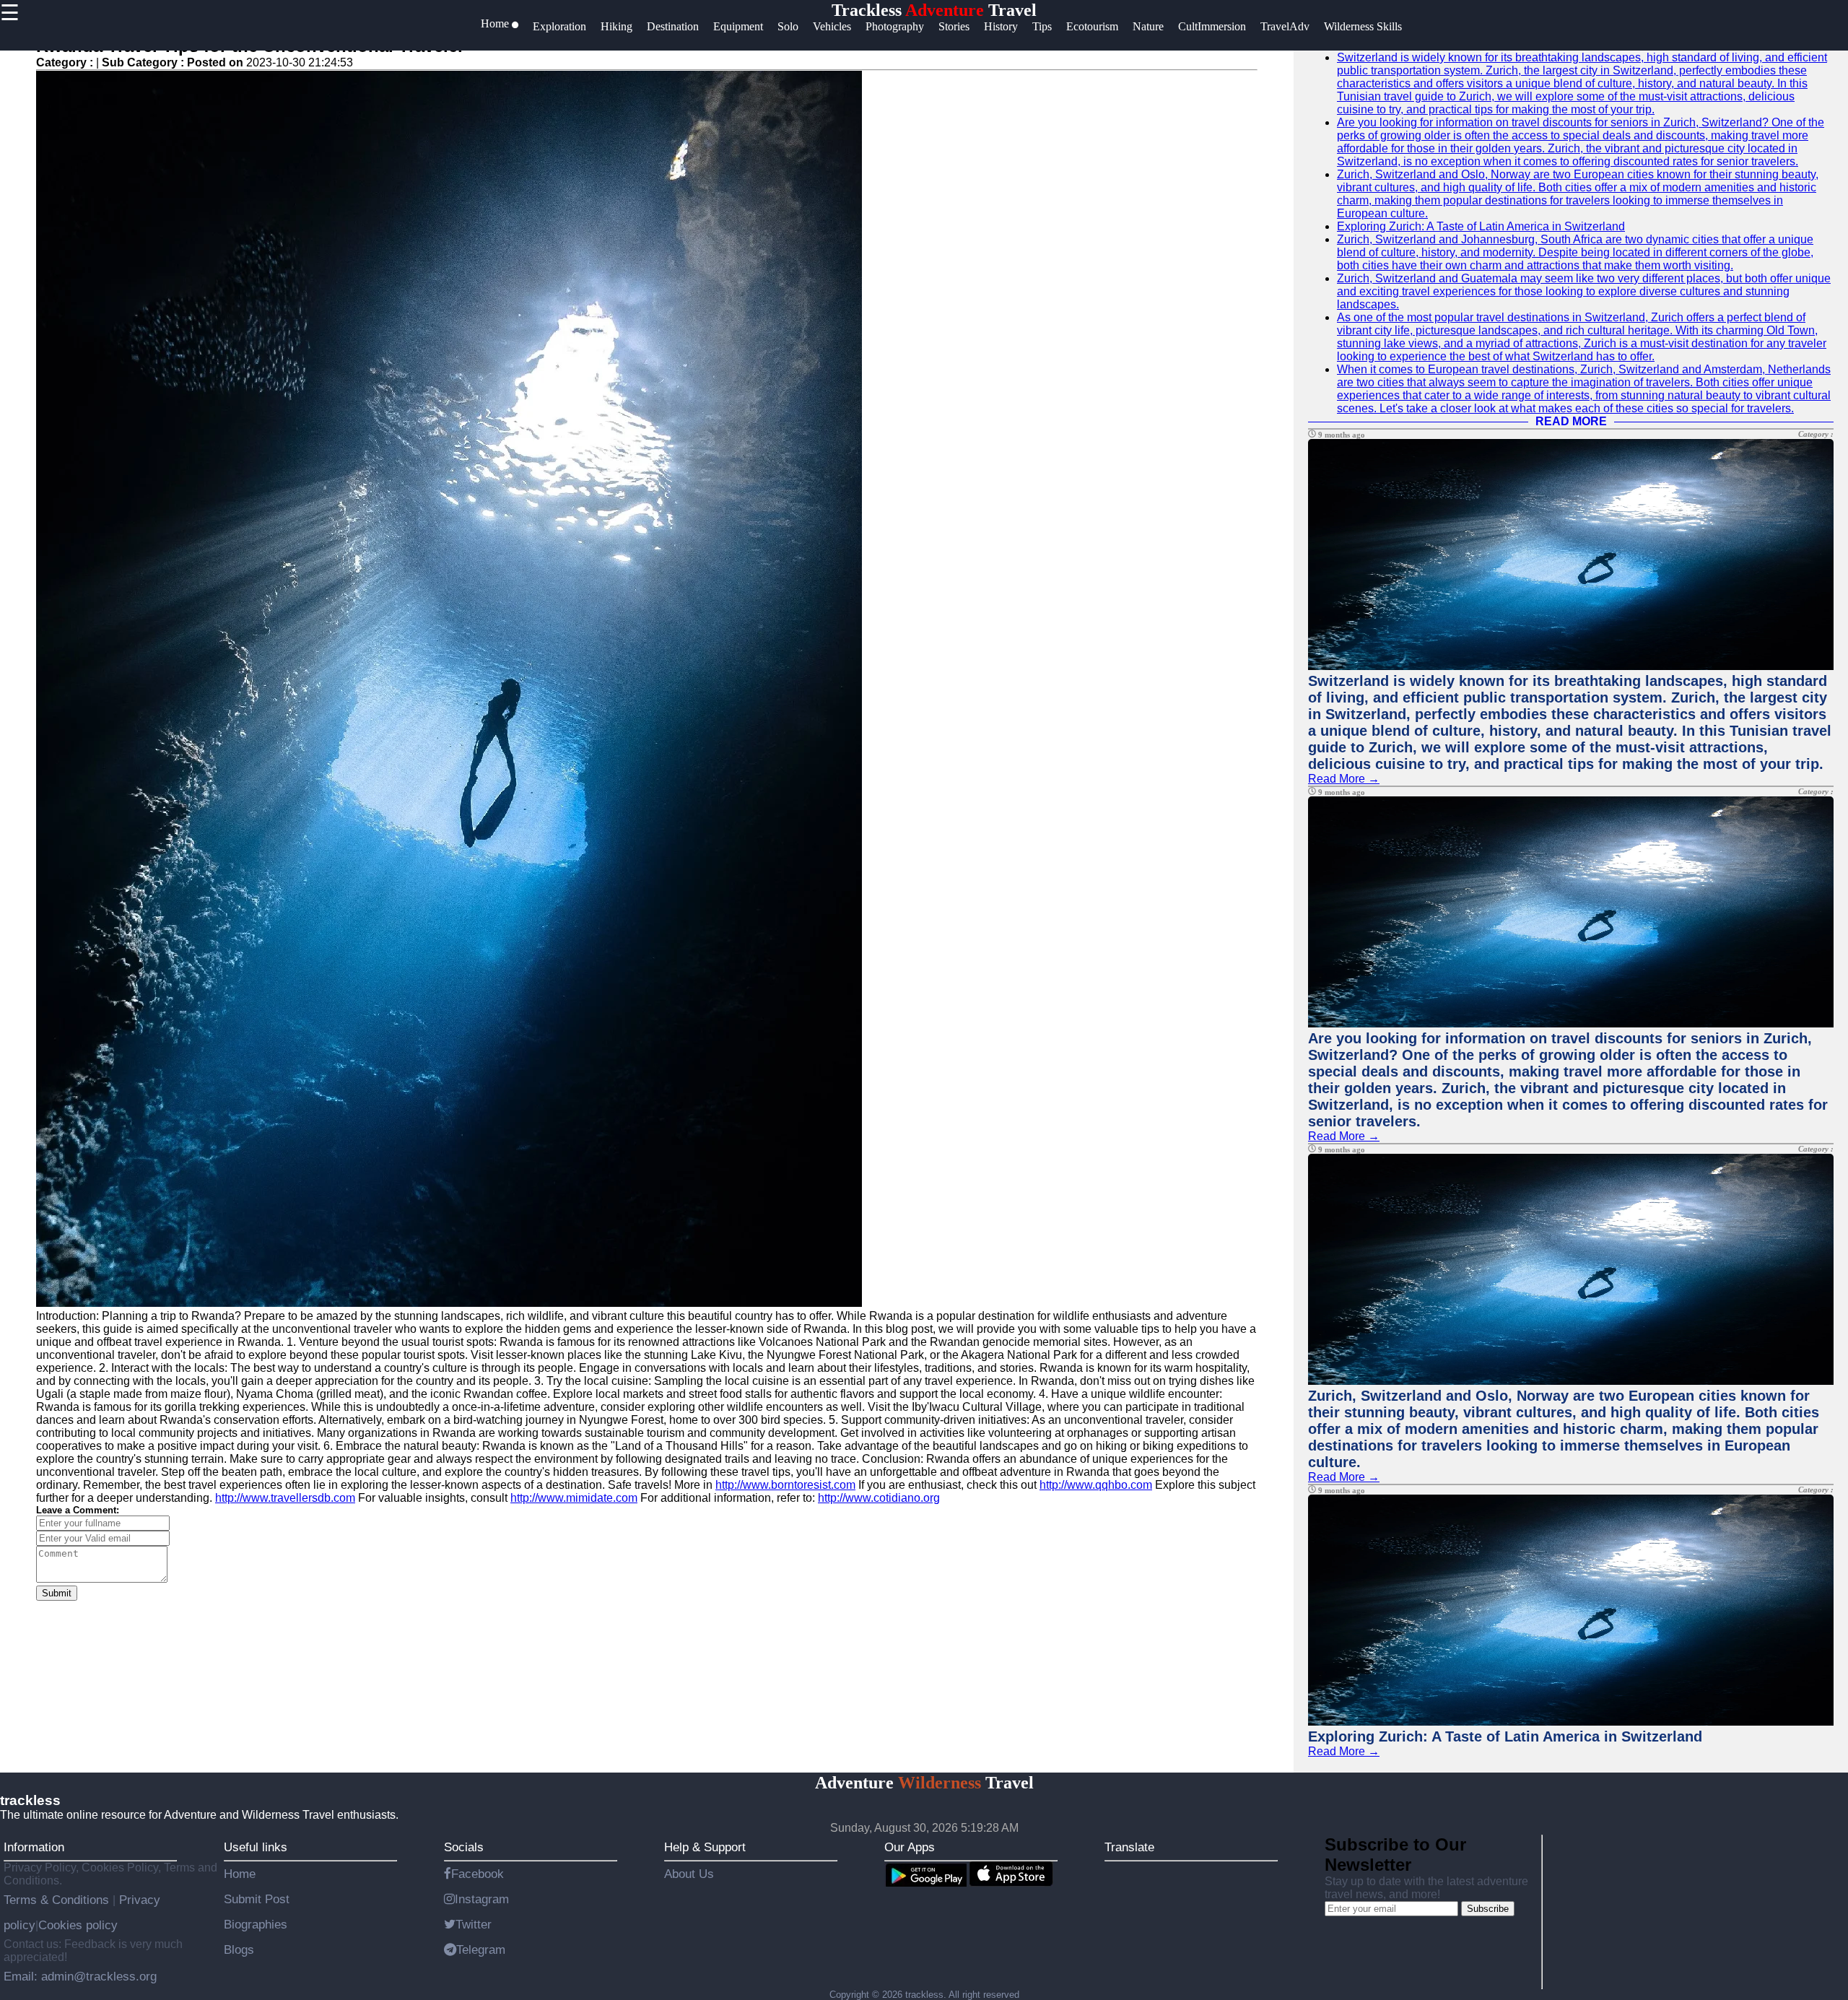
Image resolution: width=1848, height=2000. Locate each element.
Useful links (256, 1847)
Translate (1129, 1847)
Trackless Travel (934, 10)
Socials (464, 1847)
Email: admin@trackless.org (80, 1976)
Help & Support (705, 1847)
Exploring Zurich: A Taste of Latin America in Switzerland (1481, 226)
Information (34, 1847)
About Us (689, 1874)
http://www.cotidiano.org (879, 1498)
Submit (57, 1593)
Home (240, 1874)
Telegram (481, 1949)
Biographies (256, 1924)
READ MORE (1571, 421)
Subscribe (1488, 1909)
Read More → (1344, 779)
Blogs (239, 1949)
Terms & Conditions (58, 1900)
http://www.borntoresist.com (785, 1485)
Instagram (482, 1899)
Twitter (474, 1924)
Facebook (478, 1874)
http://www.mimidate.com (574, 1498)
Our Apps (910, 1847)
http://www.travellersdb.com (285, 1498)
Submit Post (257, 1899)
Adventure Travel (924, 1783)
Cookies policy (78, 1925)
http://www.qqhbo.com (1096, 1485)
